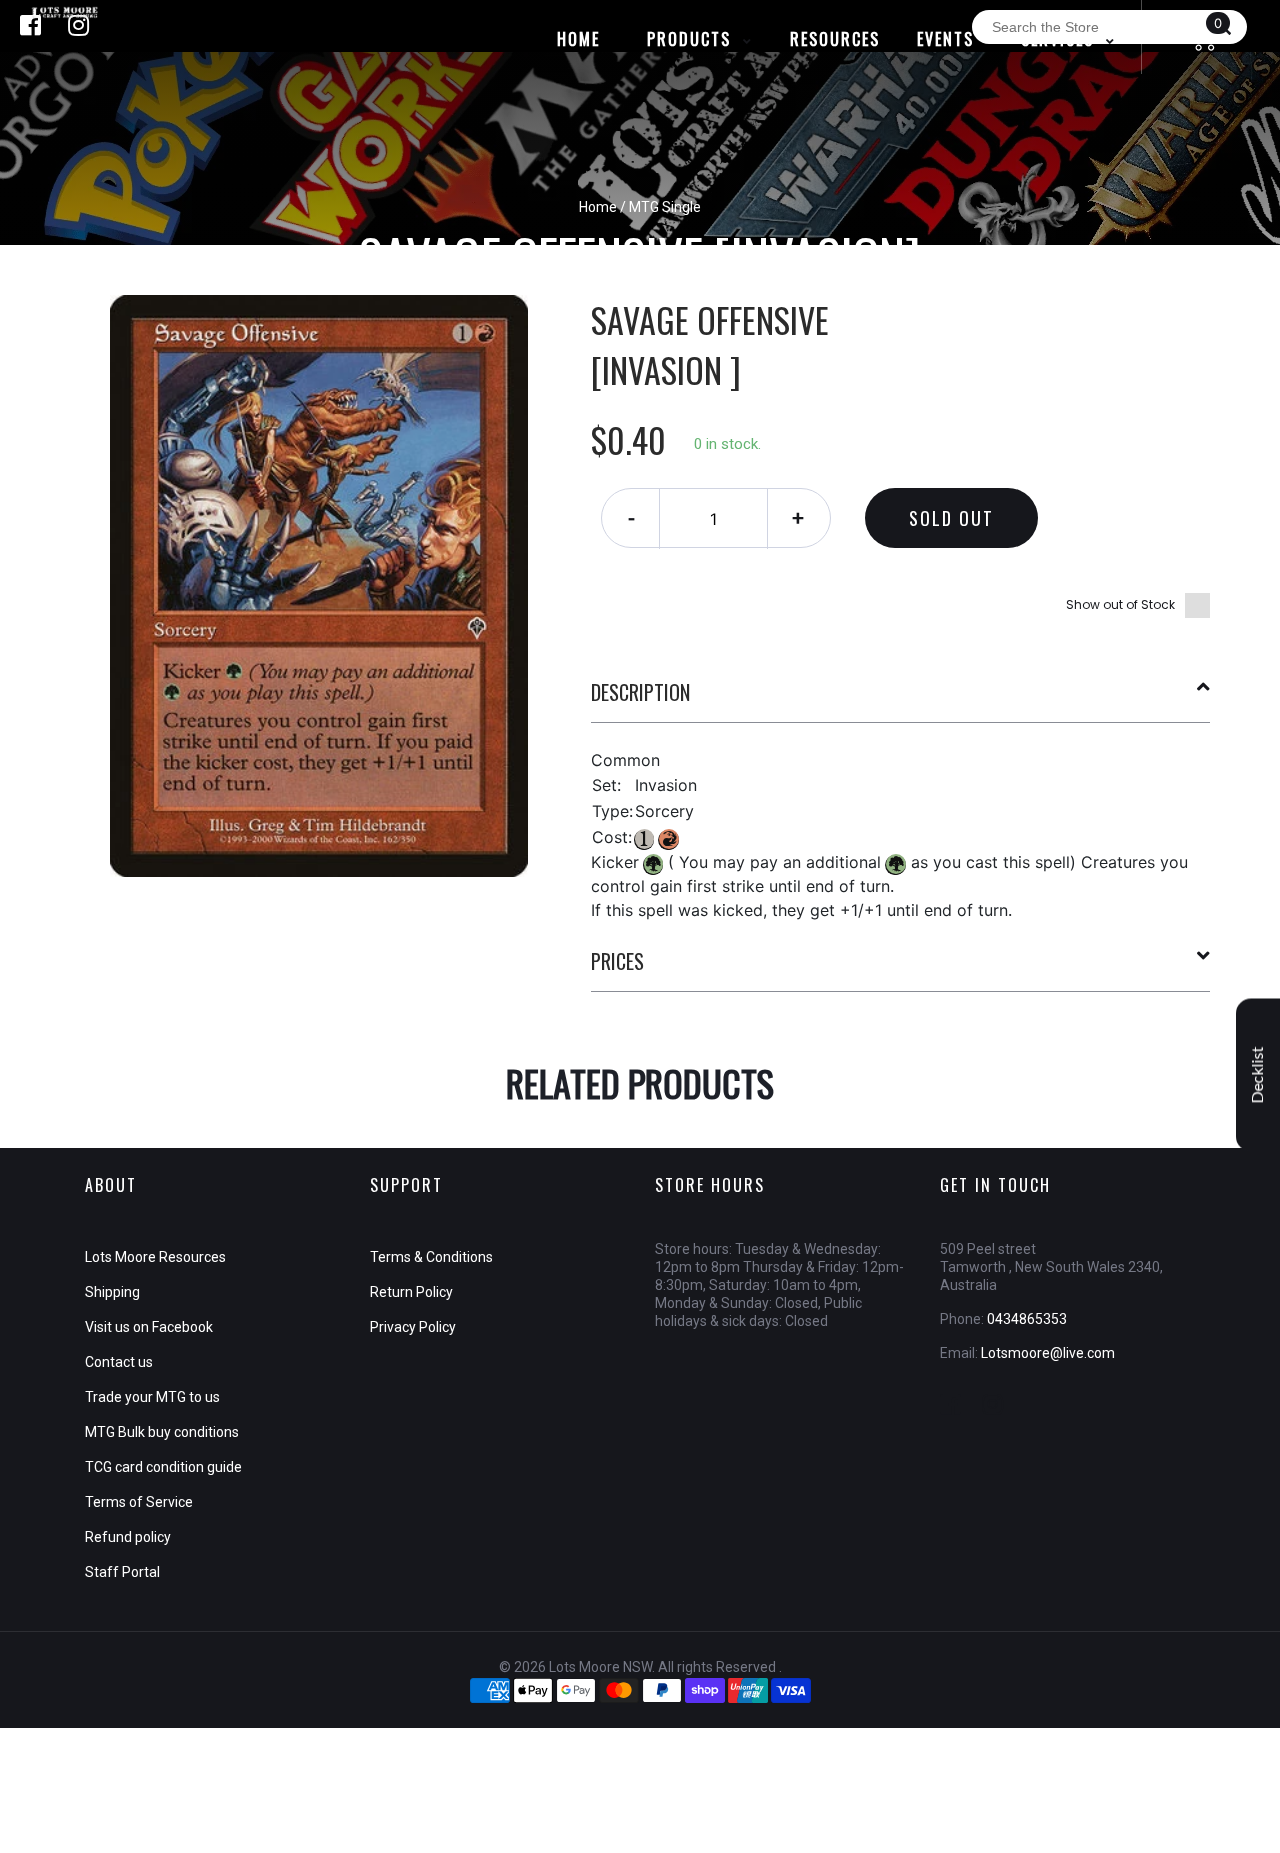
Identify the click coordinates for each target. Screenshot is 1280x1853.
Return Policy (411, 1292)
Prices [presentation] (617, 961)
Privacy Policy (413, 1327)
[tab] (901, 700)
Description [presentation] (640, 692)
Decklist (1258, 1074)
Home (598, 207)
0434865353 (1027, 1319)
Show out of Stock (1120, 604)
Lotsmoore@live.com (1048, 1353)
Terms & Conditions (431, 1257)
